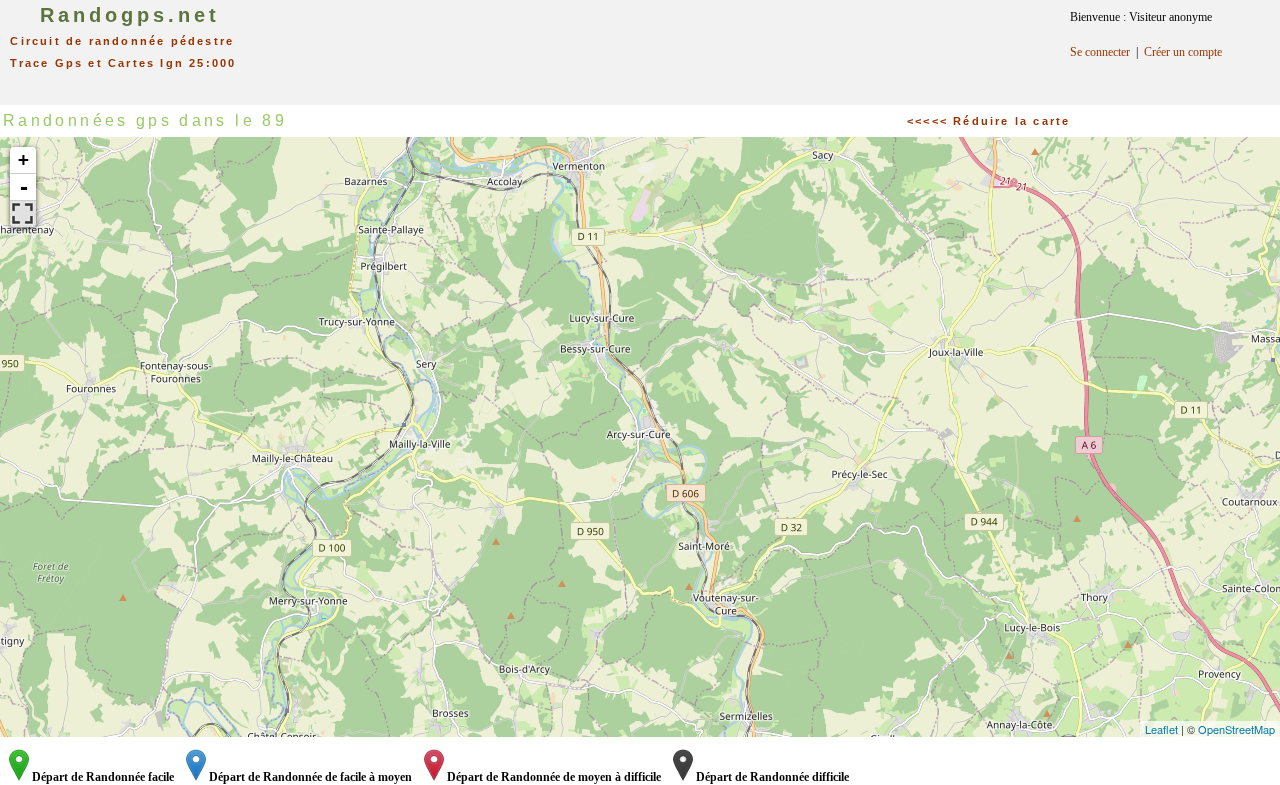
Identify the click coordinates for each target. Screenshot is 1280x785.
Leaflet (1161, 729)
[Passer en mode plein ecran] (23, 214)
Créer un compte (1183, 52)
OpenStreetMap (1236, 729)
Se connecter (1100, 52)
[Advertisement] (660, 45)
